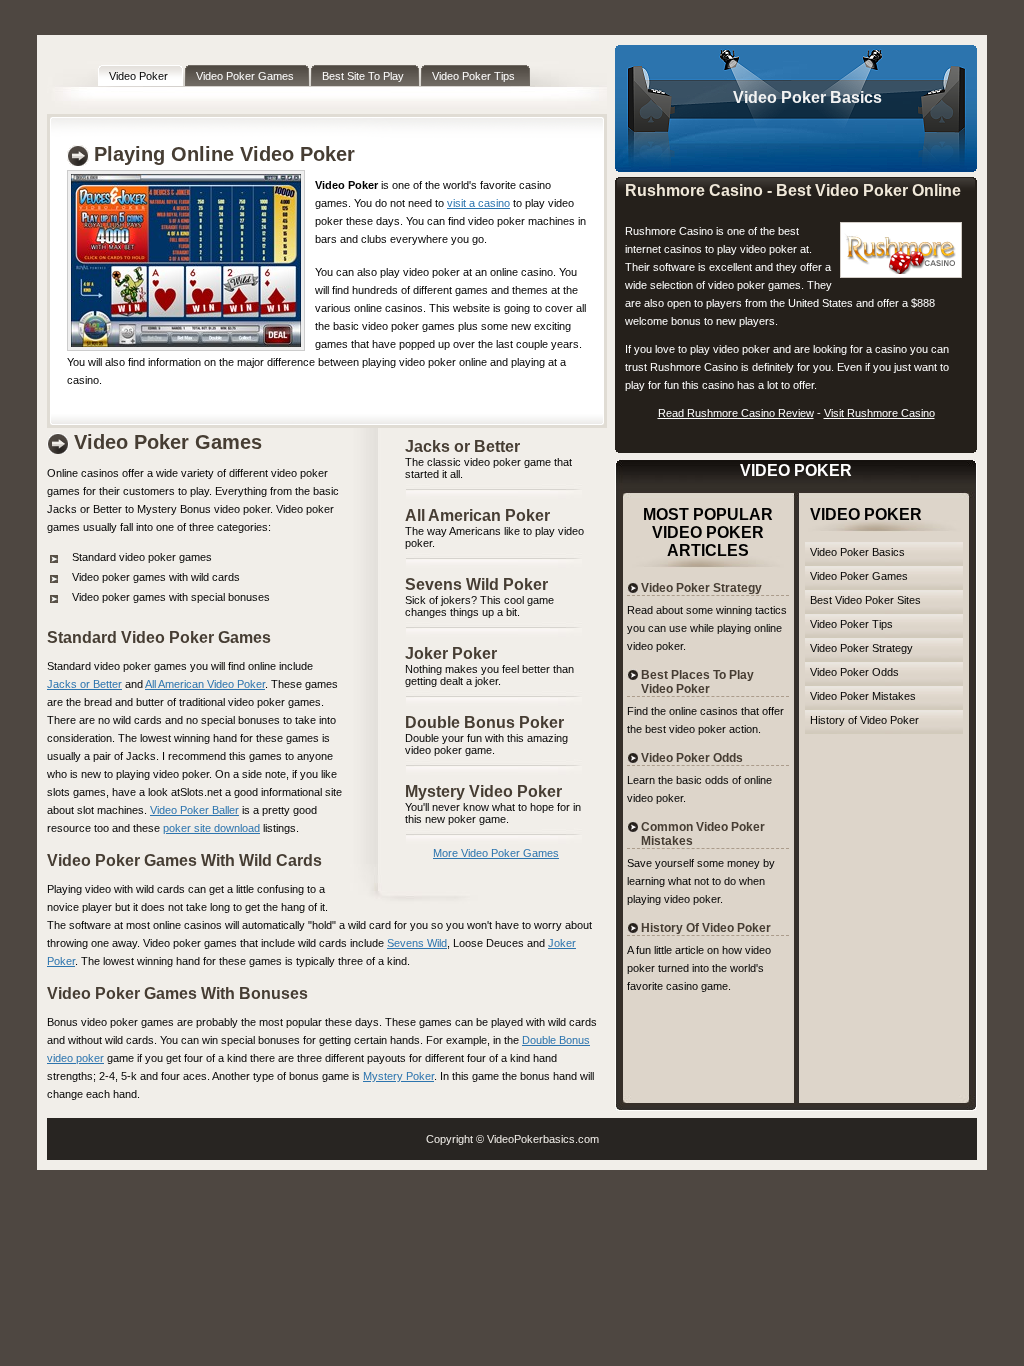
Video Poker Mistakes (863, 696)
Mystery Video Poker (483, 791)
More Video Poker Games (496, 853)
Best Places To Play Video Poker (697, 682)
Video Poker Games (859, 576)
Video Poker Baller (194, 810)
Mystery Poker (398, 1076)
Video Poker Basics (857, 552)
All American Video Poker (205, 684)
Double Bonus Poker (484, 722)
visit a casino (478, 203)
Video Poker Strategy (861, 648)
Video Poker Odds (854, 672)
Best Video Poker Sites (865, 600)
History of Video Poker (864, 720)
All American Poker (477, 515)
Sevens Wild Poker (476, 584)
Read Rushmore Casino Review (736, 413)
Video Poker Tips (851, 624)
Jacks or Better (462, 446)
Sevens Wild (417, 943)
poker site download (211, 828)
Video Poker (779, 97)
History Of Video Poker (706, 928)
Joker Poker (451, 653)
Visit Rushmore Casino (879, 413)
